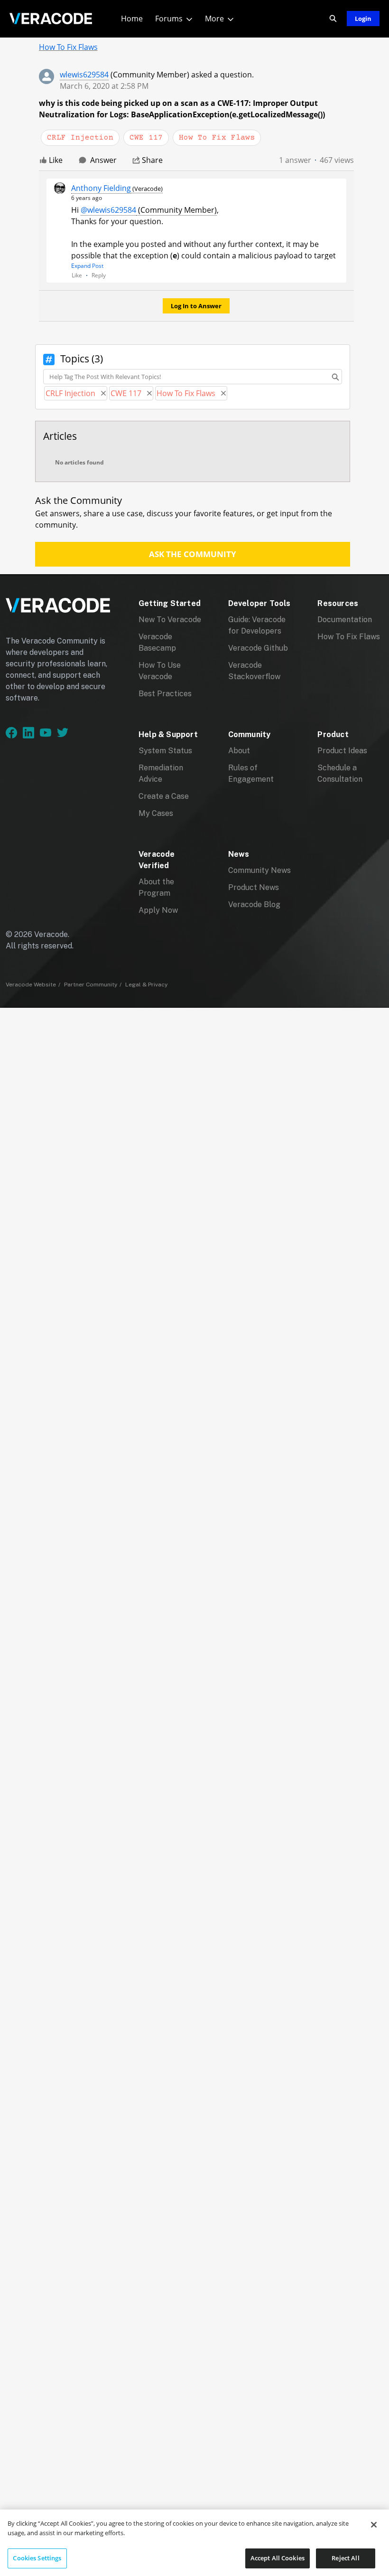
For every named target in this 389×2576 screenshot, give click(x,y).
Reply (99, 275)
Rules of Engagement (251, 773)
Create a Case (164, 796)
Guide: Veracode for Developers (257, 625)
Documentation (345, 620)
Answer (103, 160)
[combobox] (193, 377)
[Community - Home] (51, 19)
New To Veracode (170, 620)
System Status (165, 751)
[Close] (374, 2525)
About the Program (156, 887)
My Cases (156, 813)
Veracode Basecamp (157, 642)
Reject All (345, 2558)
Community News (259, 870)
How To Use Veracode (160, 671)
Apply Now (158, 910)
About (239, 751)
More (214, 19)
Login (363, 19)
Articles (60, 436)
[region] (194, 2543)
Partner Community (91, 985)
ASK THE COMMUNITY (193, 554)
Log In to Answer (196, 306)
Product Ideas (342, 751)
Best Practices (165, 694)
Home (132, 19)
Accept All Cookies (278, 2558)
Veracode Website (31, 985)
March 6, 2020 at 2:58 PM (104, 86)
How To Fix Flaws (349, 637)
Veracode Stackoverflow (254, 671)
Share (152, 160)
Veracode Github (258, 648)
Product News (254, 887)
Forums (169, 19)
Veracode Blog (254, 904)
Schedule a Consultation (340, 773)
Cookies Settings (37, 2558)
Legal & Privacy (146, 985)
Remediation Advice (161, 773)
